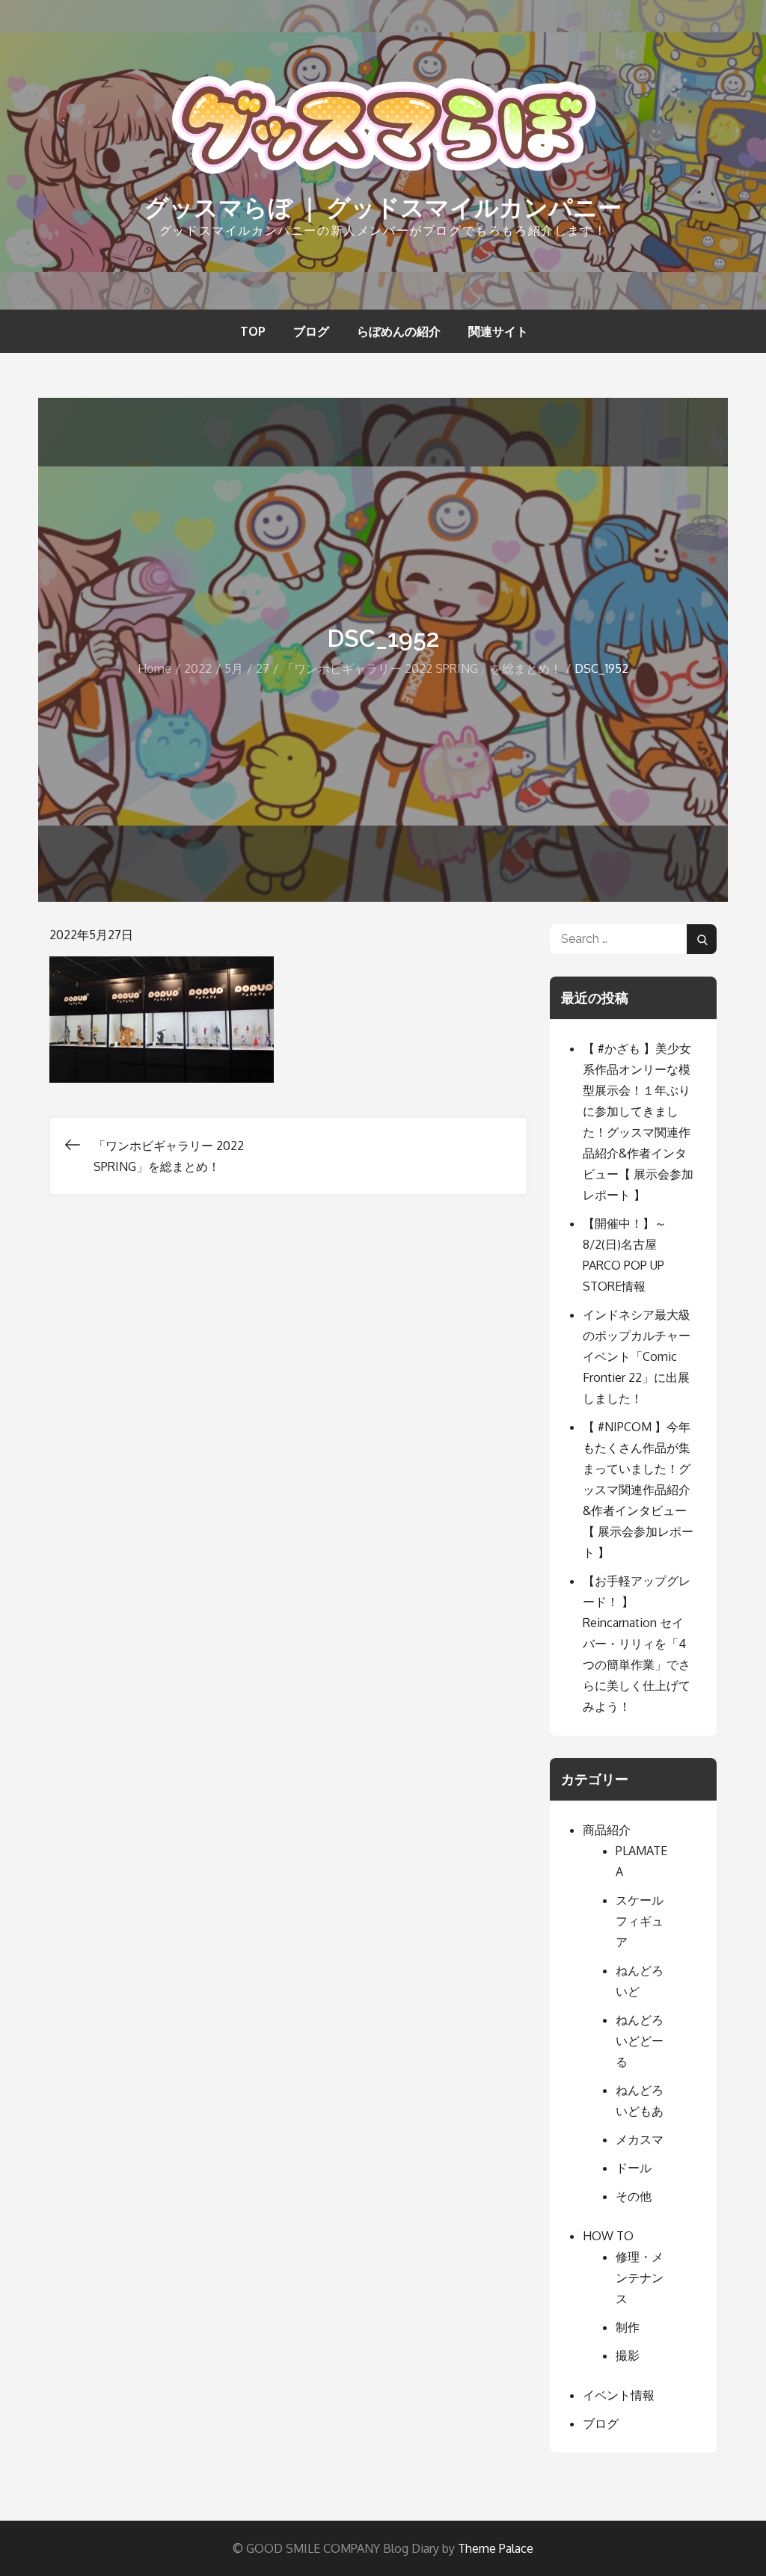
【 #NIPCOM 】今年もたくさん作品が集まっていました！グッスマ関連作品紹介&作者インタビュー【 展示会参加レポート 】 (638, 1490)
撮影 (628, 2355)
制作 (628, 2327)
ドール (634, 2168)
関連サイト (498, 331)
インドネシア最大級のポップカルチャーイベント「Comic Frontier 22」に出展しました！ (637, 1356)
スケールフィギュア (640, 1921)
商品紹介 (607, 1830)
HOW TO (608, 2236)
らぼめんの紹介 (399, 331)
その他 (634, 2196)
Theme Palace (496, 2548)
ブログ (311, 331)
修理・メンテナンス (640, 2278)
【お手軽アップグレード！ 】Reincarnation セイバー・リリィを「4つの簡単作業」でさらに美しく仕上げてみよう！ (637, 1644)
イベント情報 (619, 2395)
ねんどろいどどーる (640, 2041)
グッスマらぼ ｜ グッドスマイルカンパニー (383, 208)
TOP (253, 331)
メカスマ (640, 2139)
